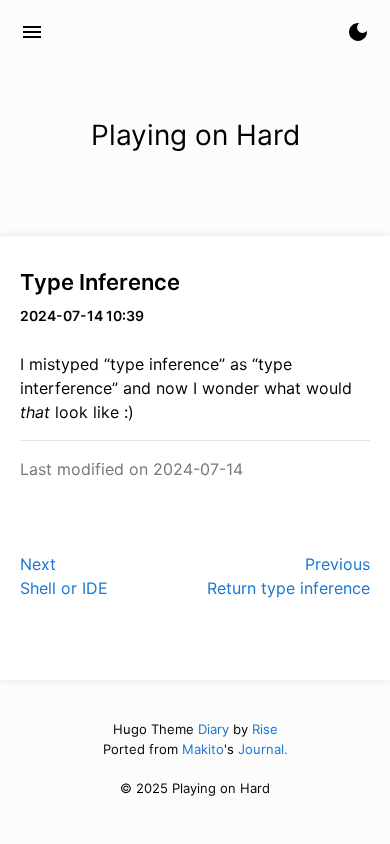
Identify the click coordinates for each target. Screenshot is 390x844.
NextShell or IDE (64, 576)
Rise (265, 729)
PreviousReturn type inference (288, 576)
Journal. (263, 749)
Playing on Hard (143, 32)
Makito (203, 749)
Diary (213, 729)
